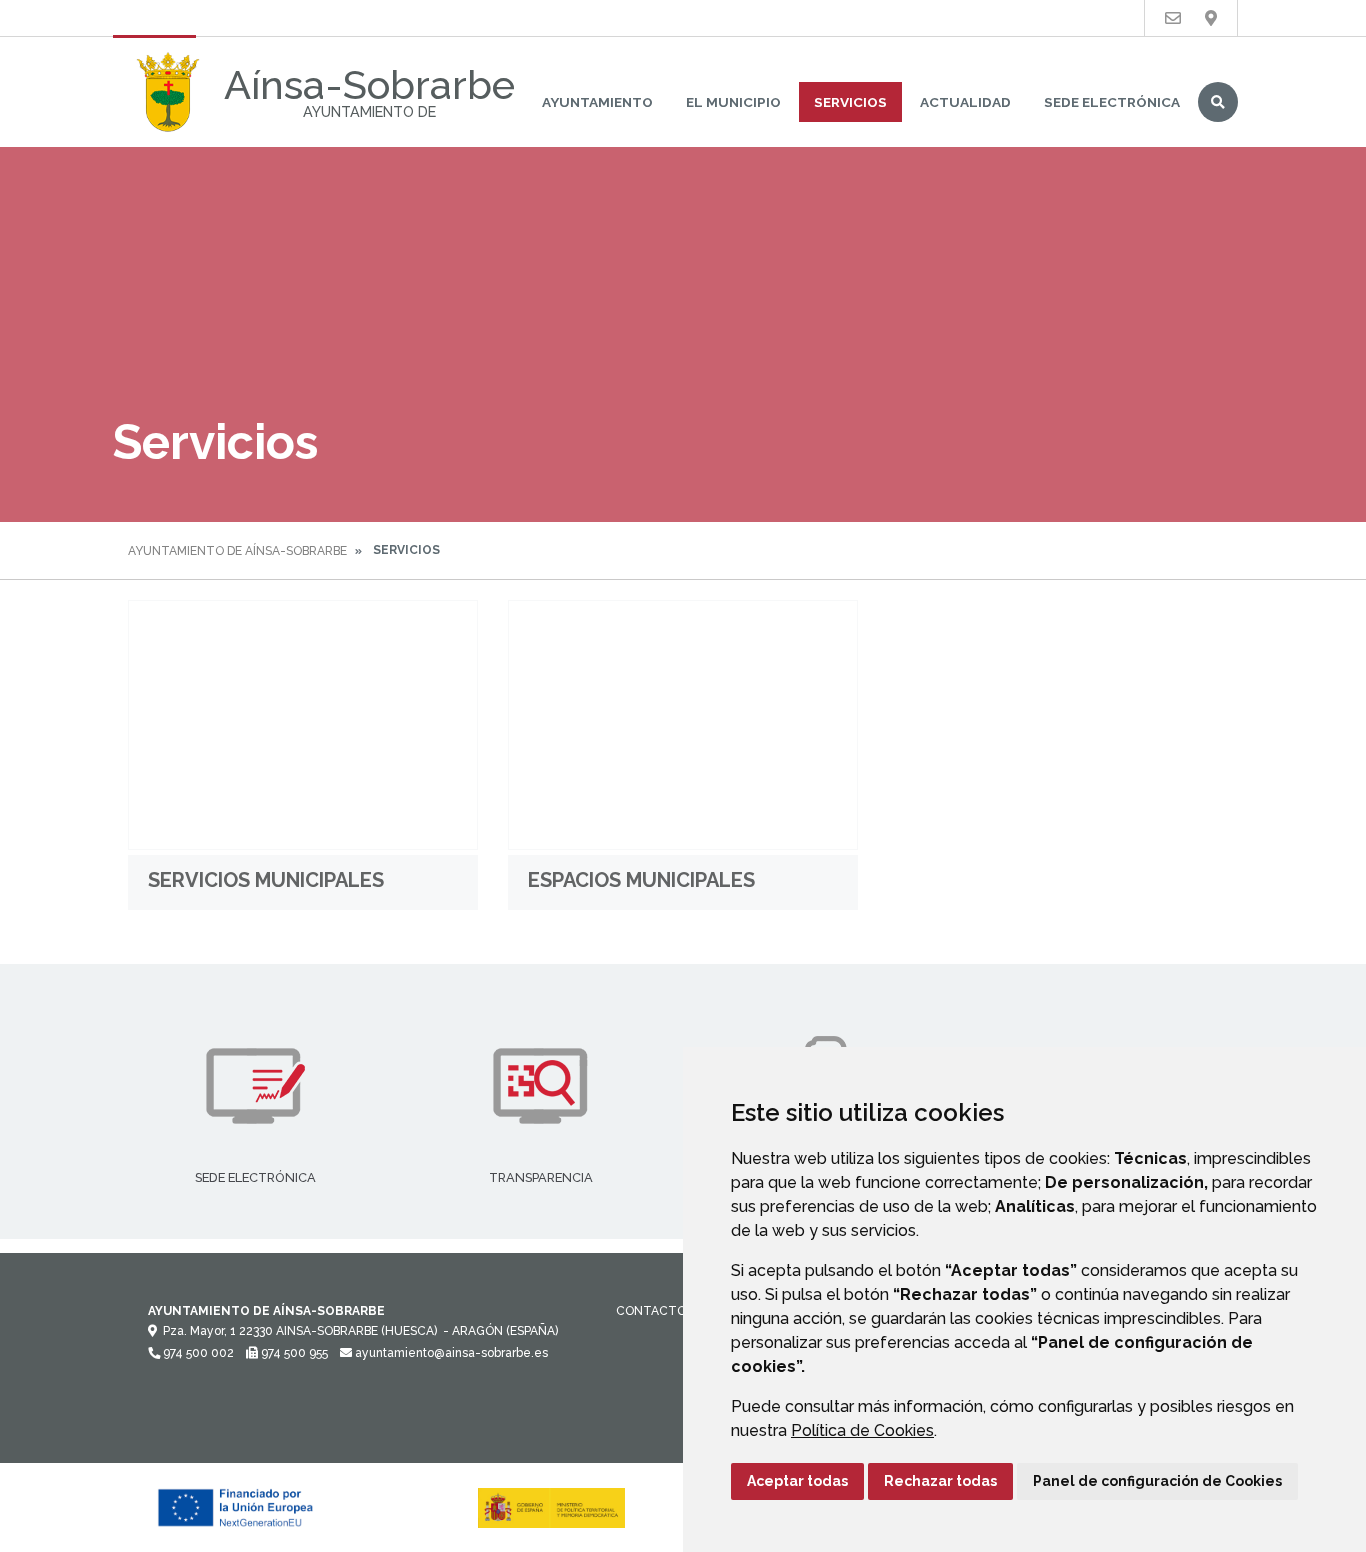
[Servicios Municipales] (303, 725)
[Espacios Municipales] (683, 725)
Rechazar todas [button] (940, 1481)
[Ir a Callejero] (1211, 18)
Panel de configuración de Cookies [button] (1157, 1481)
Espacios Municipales (641, 880)
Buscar (1218, 102)
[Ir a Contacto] (1173, 18)
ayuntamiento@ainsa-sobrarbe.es (450, 1353)
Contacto (651, 1311)
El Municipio (733, 102)
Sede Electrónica (1112, 102)
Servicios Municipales (266, 880)
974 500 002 (197, 1353)
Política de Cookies (862, 1430)
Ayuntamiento (597, 102)
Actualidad (965, 102)
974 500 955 (293, 1353)
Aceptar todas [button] (797, 1481)
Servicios (850, 102)
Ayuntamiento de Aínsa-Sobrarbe (237, 551)
